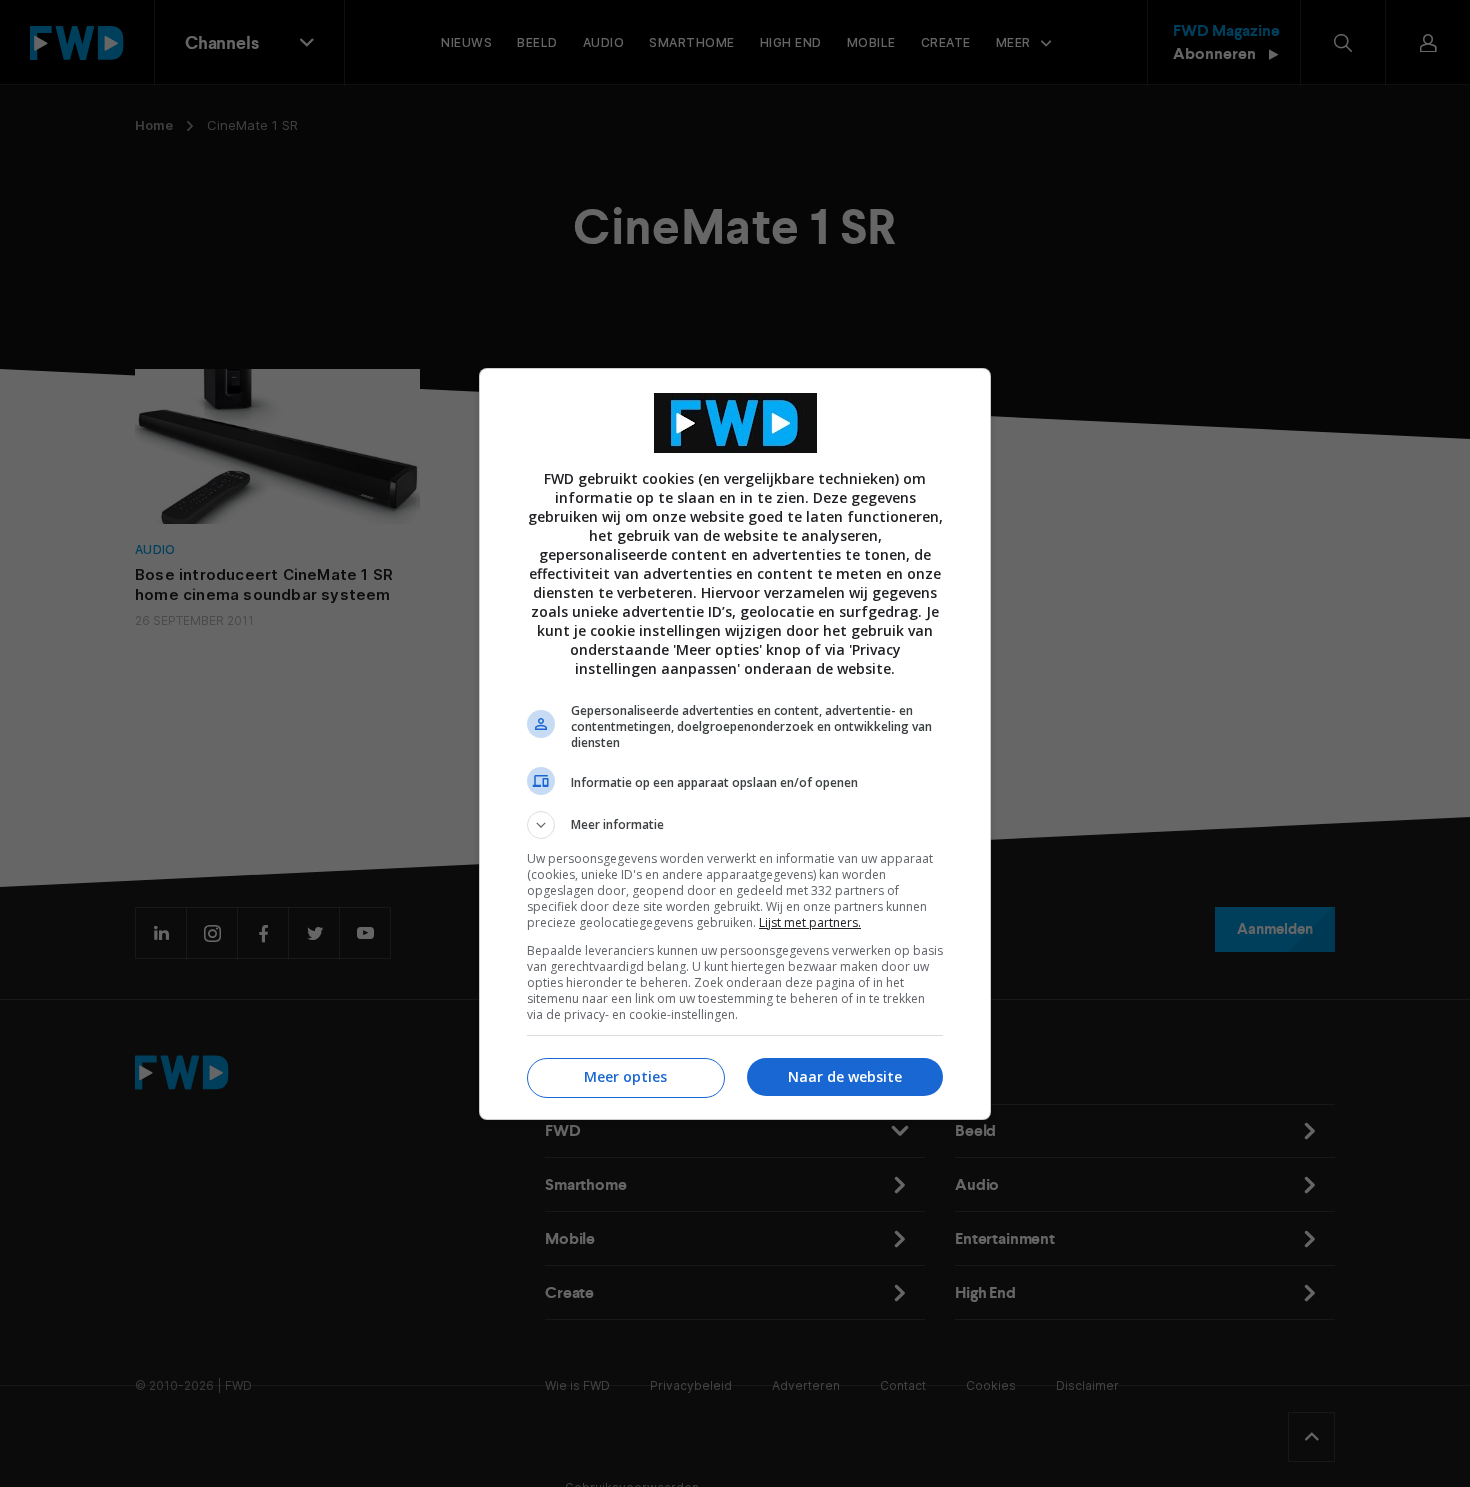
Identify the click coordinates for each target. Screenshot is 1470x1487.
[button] (735, 825)
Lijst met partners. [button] (810, 922)
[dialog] (735, 744)
